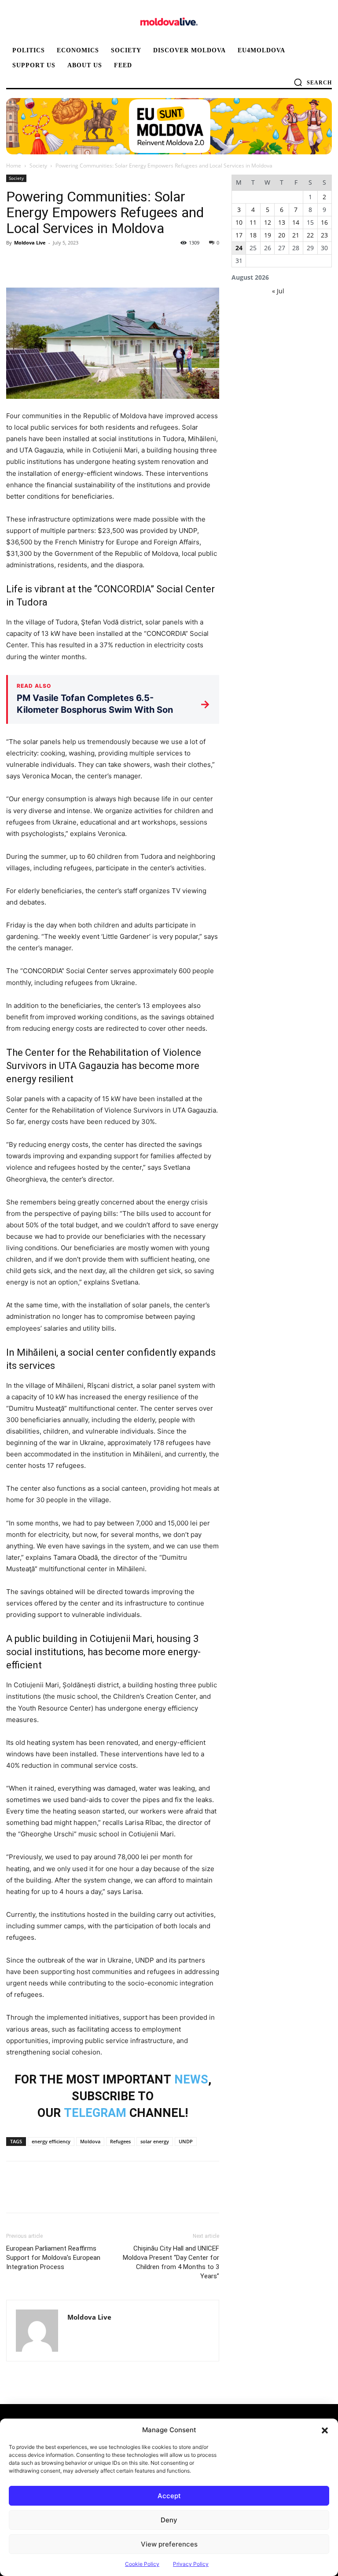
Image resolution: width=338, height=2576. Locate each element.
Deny (169, 2520)
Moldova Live (30, 243)
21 (296, 235)
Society (38, 166)
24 (239, 248)
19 (268, 235)
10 (239, 222)
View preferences (169, 2544)
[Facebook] (15, 263)
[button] (325, 2430)
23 (324, 235)
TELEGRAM (95, 2113)
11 (253, 222)
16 (324, 222)
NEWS (191, 2080)
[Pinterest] (55, 263)
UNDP (186, 2141)
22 (310, 235)
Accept (169, 2496)
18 (253, 235)
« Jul (278, 291)
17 (239, 235)
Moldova (90, 2141)
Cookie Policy (142, 2564)
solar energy (155, 2141)
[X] (35, 263)
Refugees (120, 2141)
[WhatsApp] (76, 263)
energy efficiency (51, 2141)
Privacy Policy (191, 2564)
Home (14, 166)
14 (296, 222)
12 (268, 222)
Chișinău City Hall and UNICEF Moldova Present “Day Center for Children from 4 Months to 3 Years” (171, 2262)
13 (282, 222)
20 (282, 235)
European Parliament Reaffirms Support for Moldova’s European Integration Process (53, 2258)
